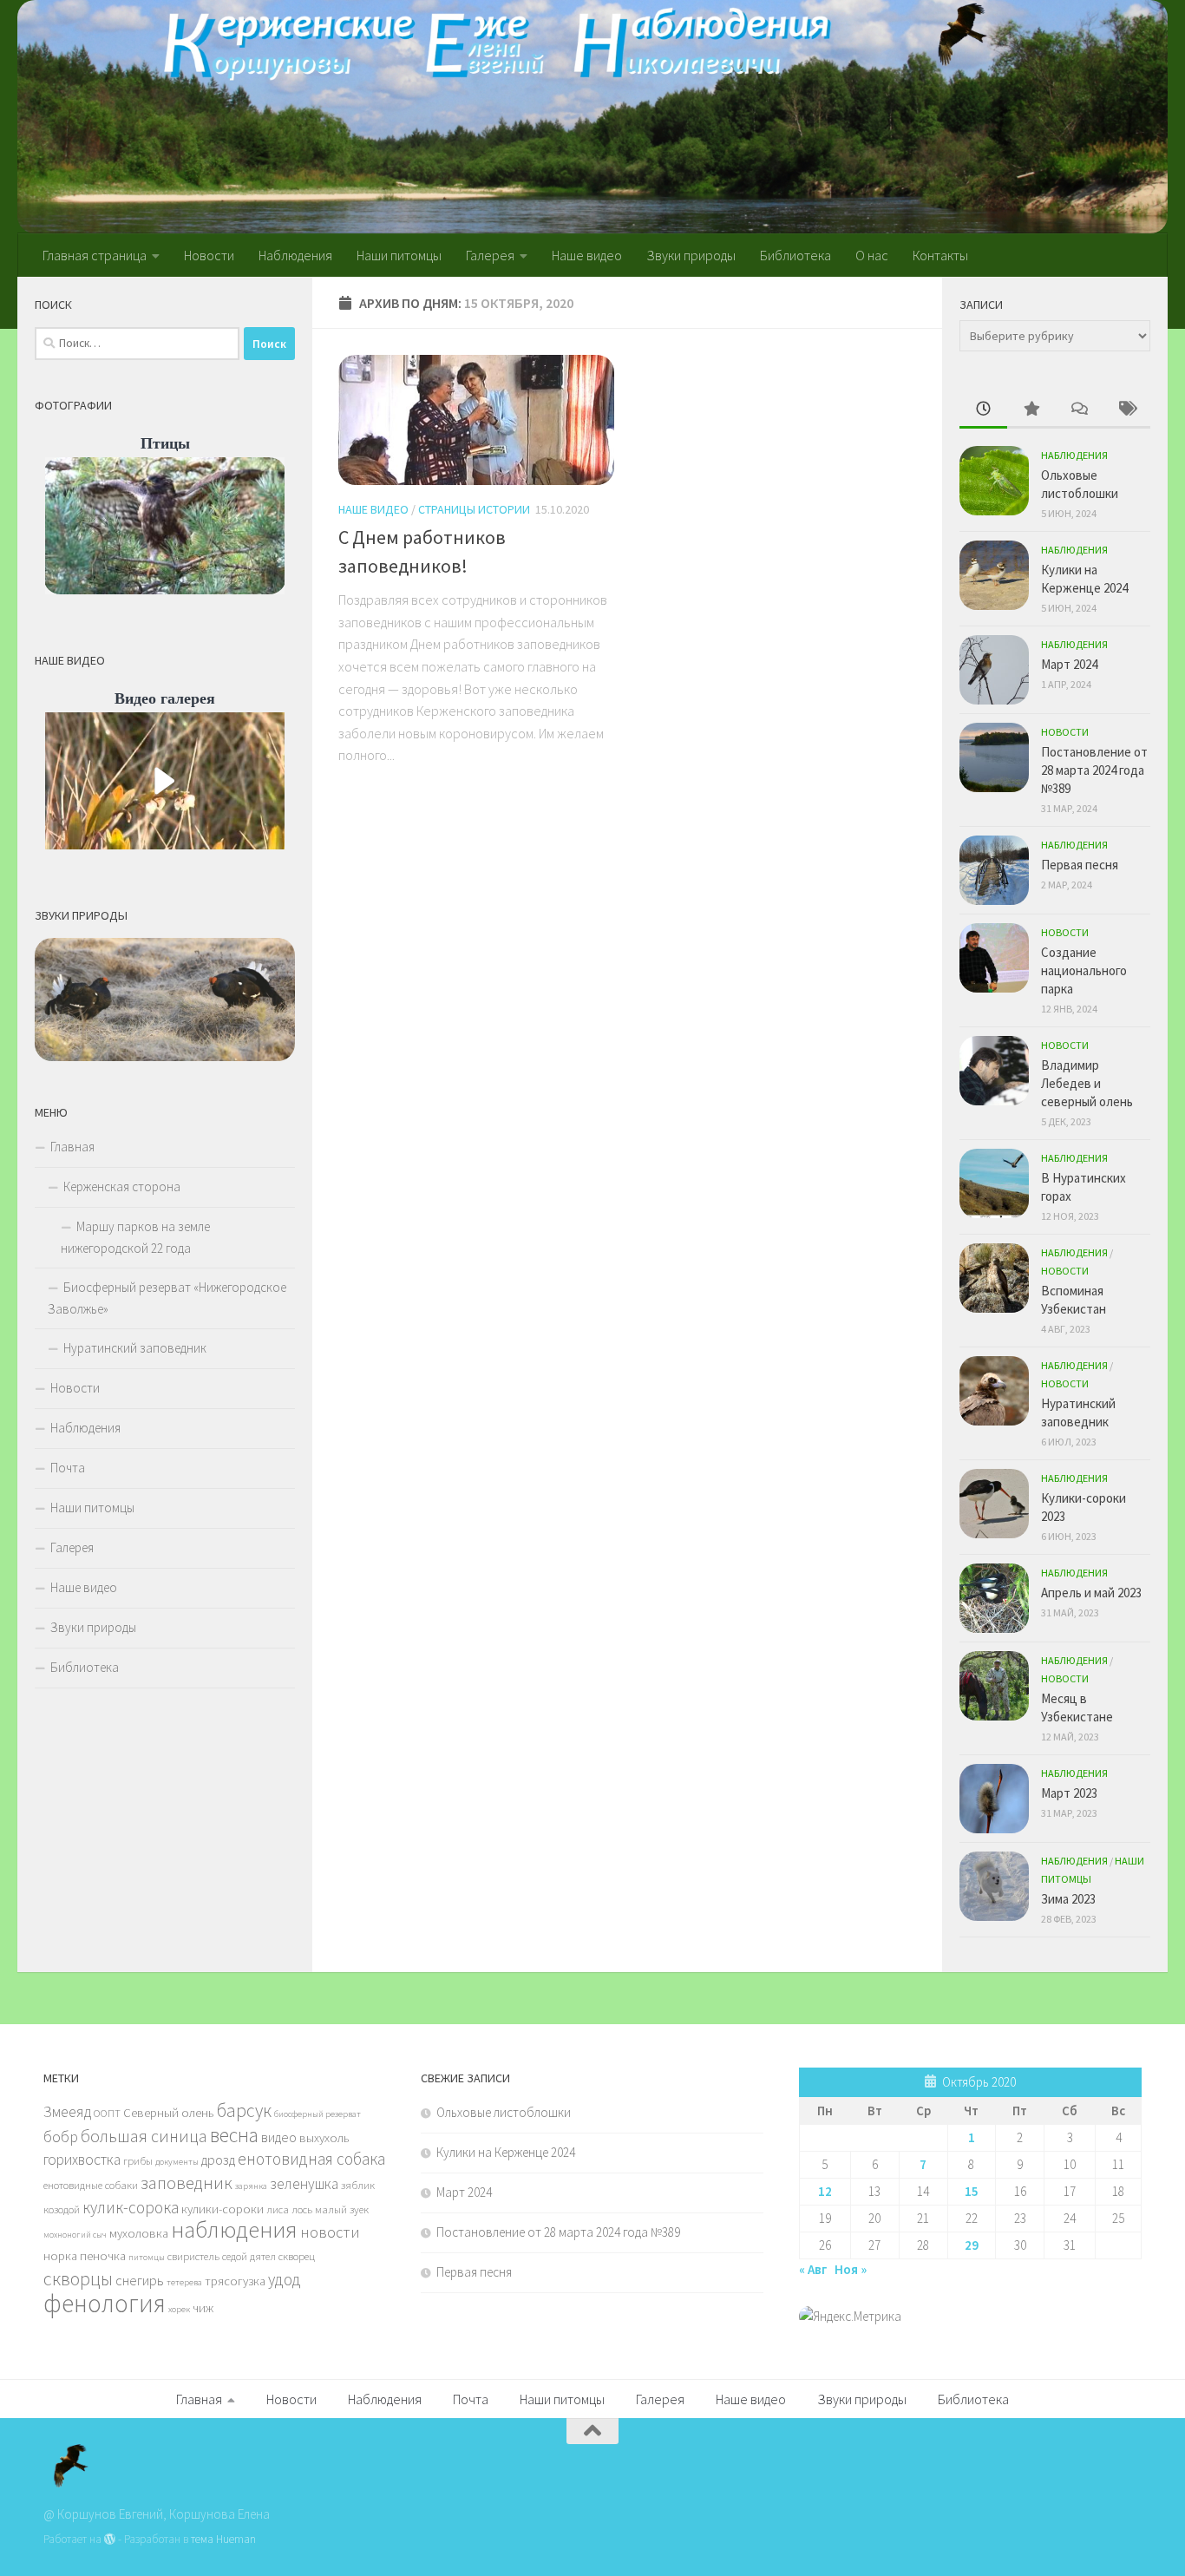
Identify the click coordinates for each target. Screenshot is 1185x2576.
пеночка (103, 2256)
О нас (872, 255)
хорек (179, 2309)
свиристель (193, 2256)
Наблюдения (295, 255)
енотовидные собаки (91, 2185)
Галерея (490, 255)
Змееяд (67, 2112)
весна (234, 2135)
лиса (278, 2209)
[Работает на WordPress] (110, 2539)
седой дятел (249, 2256)
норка (60, 2256)
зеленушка (304, 2184)
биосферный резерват (318, 2114)
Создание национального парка (1084, 970)
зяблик (358, 2185)
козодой (62, 2209)
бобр (61, 2137)
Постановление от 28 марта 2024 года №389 (1094, 770)
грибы (138, 2160)
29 (972, 2245)
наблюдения (234, 2229)
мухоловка (139, 2233)
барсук (244, 2111)
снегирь (140, 2280)
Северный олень (169, 2113)
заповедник (187, 2183)
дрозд (218, 2160)
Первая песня (1080, 865)
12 (825, 2191)
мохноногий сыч (75, 2235)
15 (972, 2191)
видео (279, 2137)
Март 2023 (1069, 1793)
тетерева (184, 2282)
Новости (209, 255)
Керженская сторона (122, 1186)
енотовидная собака (311, 2159)
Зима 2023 (1068, 1899)
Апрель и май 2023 (1091, 1593)
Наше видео (587, 255)
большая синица (144, 2136)
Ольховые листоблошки (504, 2112)
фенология (105, 2303)
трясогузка (235, 2281)
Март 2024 (1069, 664)
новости (330, 2232)
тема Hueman (223, 2539)
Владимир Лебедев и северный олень (1087, 1083)
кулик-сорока (131, 2207)
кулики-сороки (223, 2209)
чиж (203, 2308)
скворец (297, 2256)
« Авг (813, 2269)
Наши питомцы (399, 255)
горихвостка (82, 2160)
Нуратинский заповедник (135, 1348)
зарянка (251, 2186)
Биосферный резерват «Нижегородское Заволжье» (167, 1298)
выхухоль (324, 2138)
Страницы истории (474, 509)
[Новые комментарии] (1079, 410)
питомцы (147, 2257)
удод (285, 2279)
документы (177, 2162)
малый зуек (342, 2209)
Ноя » (851, 2269)
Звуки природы (691, 255)
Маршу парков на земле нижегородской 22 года (135, 1237)
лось (302, 2209)
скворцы (78, 2278)
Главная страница (95, 255)
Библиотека (795, 255)
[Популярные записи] (1031, 410)
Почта (68, 1468)
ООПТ (107, 2113)
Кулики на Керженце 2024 (506, 2152)
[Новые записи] (983, 410)
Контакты (940, 255)
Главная (72, 1147)
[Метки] (1126, 410)
